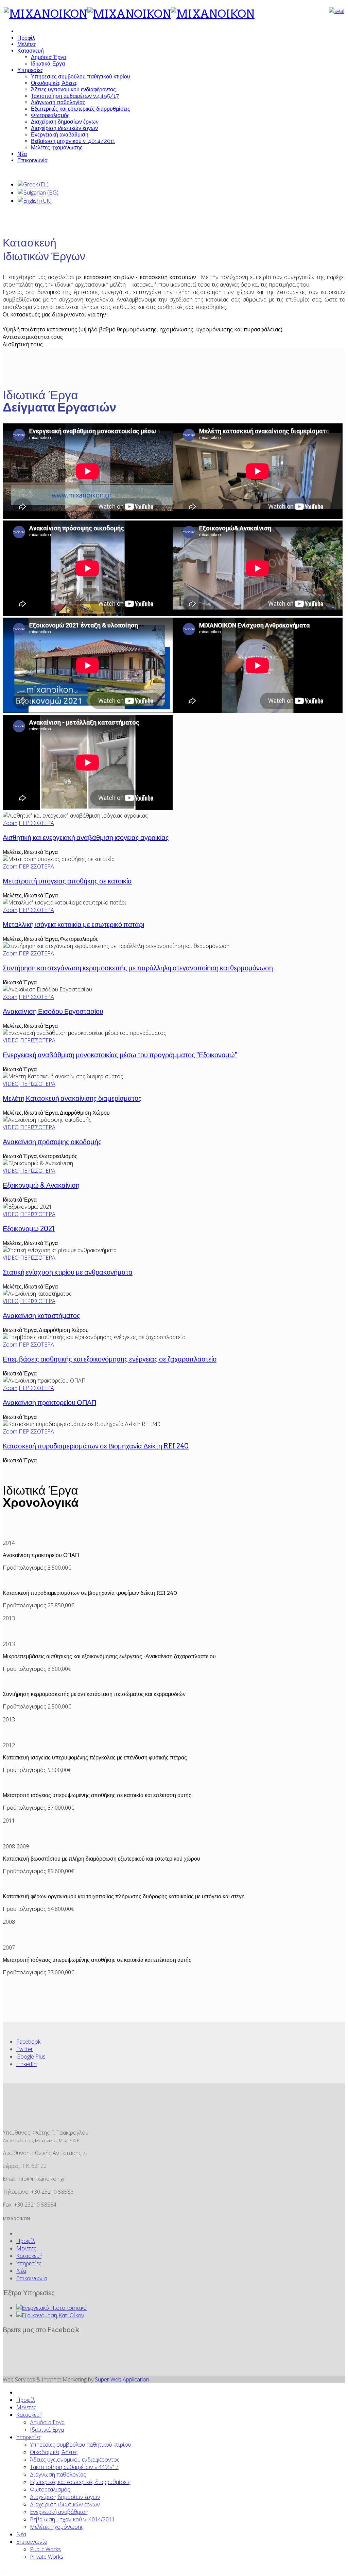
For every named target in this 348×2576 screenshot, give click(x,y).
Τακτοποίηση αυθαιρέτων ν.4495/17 (75, 96)
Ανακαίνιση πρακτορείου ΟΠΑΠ (49, 1403)
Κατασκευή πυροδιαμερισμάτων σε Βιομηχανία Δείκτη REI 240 (96, 1446)
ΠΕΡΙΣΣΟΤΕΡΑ (36, 823)
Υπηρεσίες (30, 70)
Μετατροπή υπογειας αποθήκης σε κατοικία (67, 881)
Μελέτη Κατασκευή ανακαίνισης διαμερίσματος (72, 1098)
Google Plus (31, 2057)
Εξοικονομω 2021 (29, 1229)
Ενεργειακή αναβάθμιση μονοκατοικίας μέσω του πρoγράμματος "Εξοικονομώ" (120, 1055)
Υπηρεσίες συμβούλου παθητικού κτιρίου (81, 77)
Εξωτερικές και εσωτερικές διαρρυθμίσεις (81, 109)
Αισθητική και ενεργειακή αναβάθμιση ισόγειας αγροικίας (86, 838)
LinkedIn (27, 2064)
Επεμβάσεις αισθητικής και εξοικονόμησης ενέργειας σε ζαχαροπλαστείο (110, 1359)
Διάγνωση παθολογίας (58, 102)
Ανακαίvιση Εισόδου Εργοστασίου (53, 1011)
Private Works (47, 2557)
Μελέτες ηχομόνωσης (57, 148)
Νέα (22, 154)
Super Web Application (122, 2379)
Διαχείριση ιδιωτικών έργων (64, 128)
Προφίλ (26, 38)
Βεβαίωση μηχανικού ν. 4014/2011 (73, 141)
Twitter (25, 2049)
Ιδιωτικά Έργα (48, 64)
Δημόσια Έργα (49, 57)
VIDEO (11, 1040)
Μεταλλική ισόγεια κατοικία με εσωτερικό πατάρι (73, 925)
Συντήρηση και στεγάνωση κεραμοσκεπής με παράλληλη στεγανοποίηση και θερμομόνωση (138, 968)
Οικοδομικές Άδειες (54, 83)
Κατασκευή (31, 51)
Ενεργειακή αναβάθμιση (60, 135)
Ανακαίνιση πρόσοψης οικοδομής (52, 1142)
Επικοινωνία (32, 160)
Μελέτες (27, 44)
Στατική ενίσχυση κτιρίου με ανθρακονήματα (68, 1272)
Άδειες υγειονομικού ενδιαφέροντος (73, 89)
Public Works (45, 2549)
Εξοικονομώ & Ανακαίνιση (41, 1185)
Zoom (10, 823)
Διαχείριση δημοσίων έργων (65, 122)
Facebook (28, 2042)
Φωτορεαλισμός (50, 115)
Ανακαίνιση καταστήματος (41, 1316)
